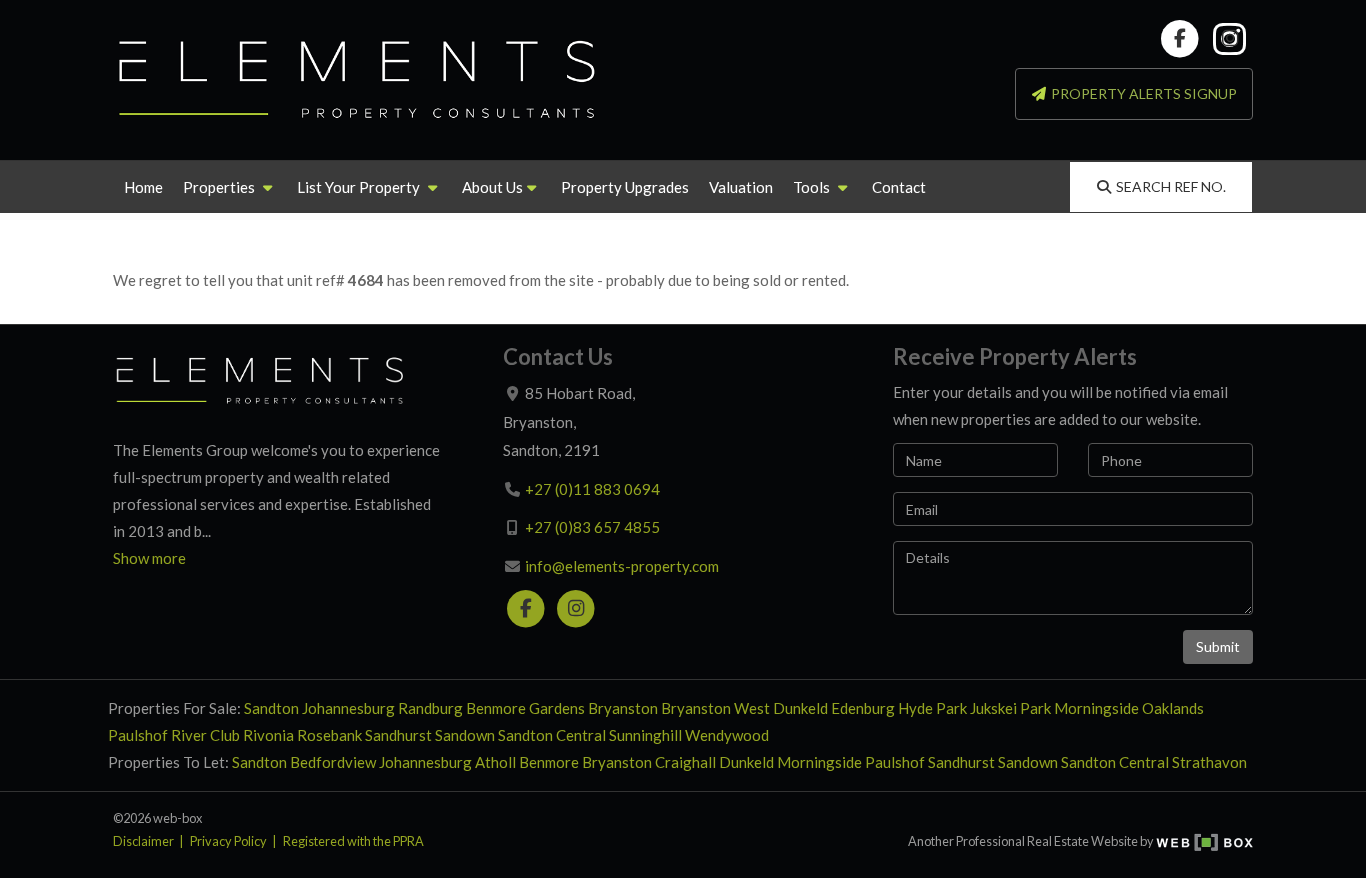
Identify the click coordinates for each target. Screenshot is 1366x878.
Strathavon (1209, 762)
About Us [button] (492, 187)
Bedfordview (333, 762)
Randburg (430, 708)
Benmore (549, 762)
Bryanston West (715, 708)
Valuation (741, 187)
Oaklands (1173, 708)
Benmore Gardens (525, 708)
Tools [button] (813, 187)
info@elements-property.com (622, 566)
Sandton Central (552, 735)
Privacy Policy (228, 841)
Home (143, 187)
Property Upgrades (625, 187)
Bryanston (623, 708)
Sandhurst (398, 735)
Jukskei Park (1010, 708)
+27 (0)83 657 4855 (592, 527)
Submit (1218, 646)
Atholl (495, 762)
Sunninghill (645, 735)
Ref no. (1171, 186)
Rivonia (268, 735)
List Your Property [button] (360, 187)
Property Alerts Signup (1142, 93)
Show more (149, 558)
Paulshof (138, 735)
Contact (899, 187)
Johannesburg (348, 708)
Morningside (1096, 708)
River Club (205, 735)
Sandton (271, 708)
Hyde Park (932, 708)
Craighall (685, 762)
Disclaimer (143, 841)
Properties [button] (220, 187)
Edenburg (863, 708)
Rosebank (329, 735)
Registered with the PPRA (353, 841)
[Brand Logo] (358, 80)
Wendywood (727, 735)
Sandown (465, 735)
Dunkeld (800, 708)
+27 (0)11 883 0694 (592, 489)
